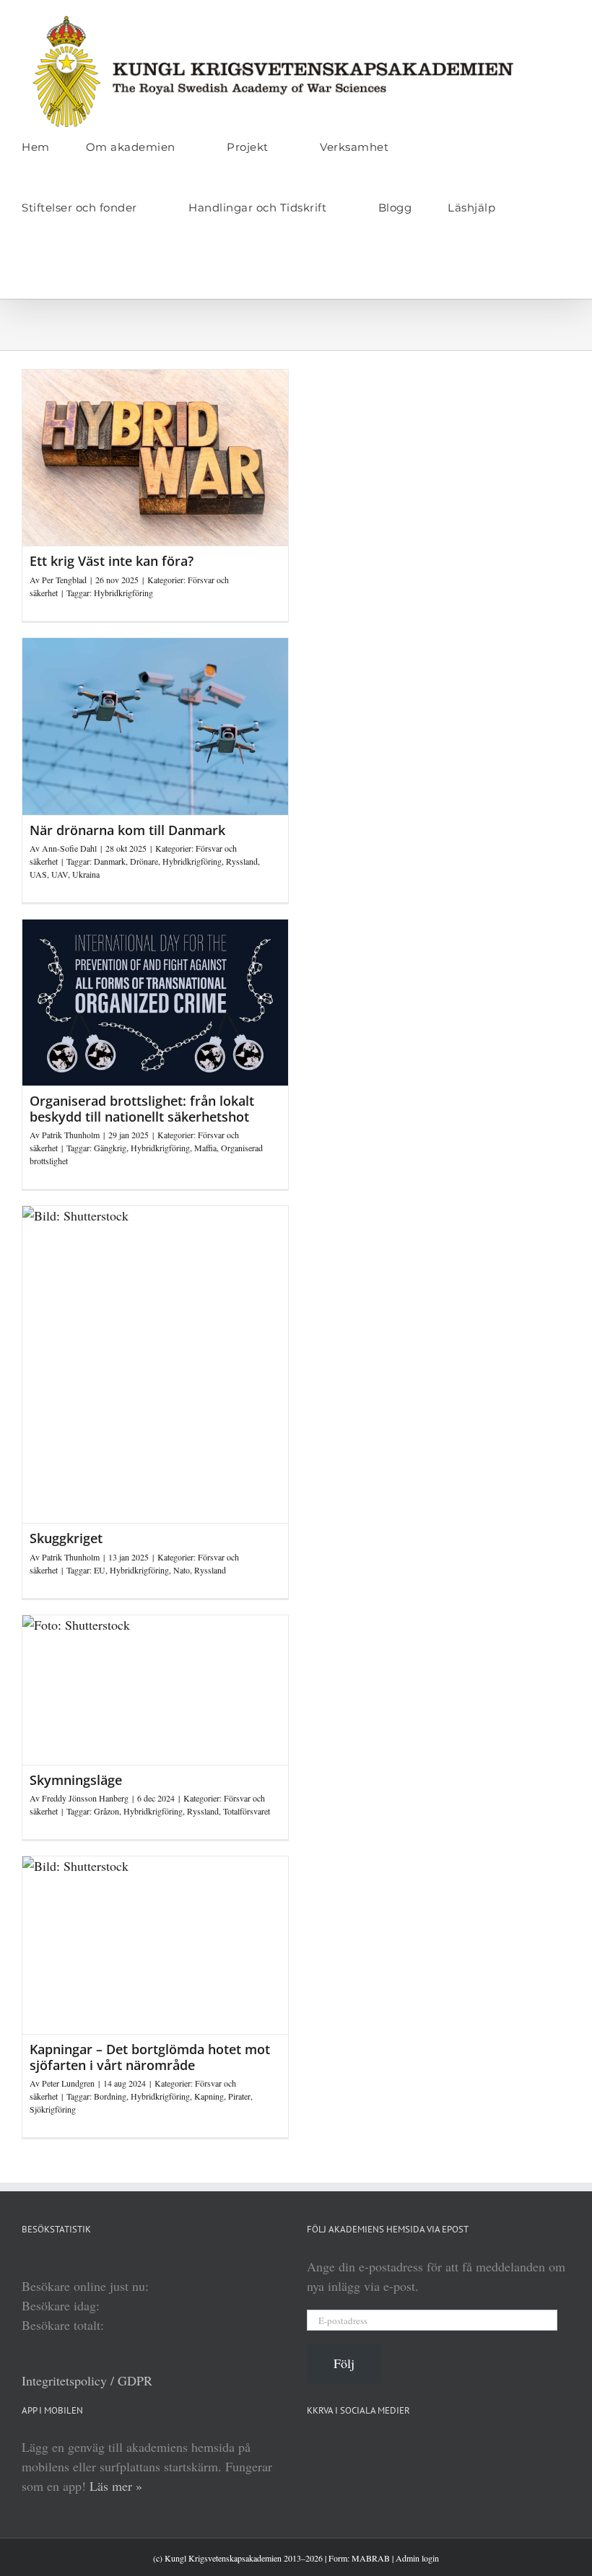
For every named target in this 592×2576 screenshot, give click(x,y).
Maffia (205, 1148)
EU (100, 1570)
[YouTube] (340, 2447)
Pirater (239, 2096)
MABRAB (371, 2558)
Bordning (110, 2096)
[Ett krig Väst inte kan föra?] (155, 458)
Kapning (209, 2096)
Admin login (417, 2558)
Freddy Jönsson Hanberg (85, 1798)
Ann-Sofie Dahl (69, 848)
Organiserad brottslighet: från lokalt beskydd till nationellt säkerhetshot (142, 1109)
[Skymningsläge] (155, 1690)
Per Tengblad (64, 580)
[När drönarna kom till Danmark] (155, 726)
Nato (182, 1570)
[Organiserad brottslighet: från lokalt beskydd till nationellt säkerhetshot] (155, 1003)
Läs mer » (116, 2486)
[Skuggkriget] (155, 1365)
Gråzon (106, 1811)
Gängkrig (110, 1148)
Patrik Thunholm (71, 1135)
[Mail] (470, 2447)
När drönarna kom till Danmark (127, 830)
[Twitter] (444, 2447)
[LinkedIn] (314, 2447)
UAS (38, 874)
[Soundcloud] (366, 2447)
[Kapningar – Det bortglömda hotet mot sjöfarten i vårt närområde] (155, 1945)
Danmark (110, 861)
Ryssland (242, 861)
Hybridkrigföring (123, 593)
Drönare (144, 861)
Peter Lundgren (68, 2083)
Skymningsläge (76, 1780)
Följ (344, 2363)
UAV (60, 874)
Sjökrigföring (53, 2109)
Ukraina (86, 874)
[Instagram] (418, 2447)
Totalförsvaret (247, 1811)
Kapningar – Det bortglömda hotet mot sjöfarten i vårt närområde (150, 2057)
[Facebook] (392, 2447)
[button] (26, 268)
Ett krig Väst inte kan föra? (112, 561)
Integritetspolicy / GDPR (87, 2380)
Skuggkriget (66, 1538)
